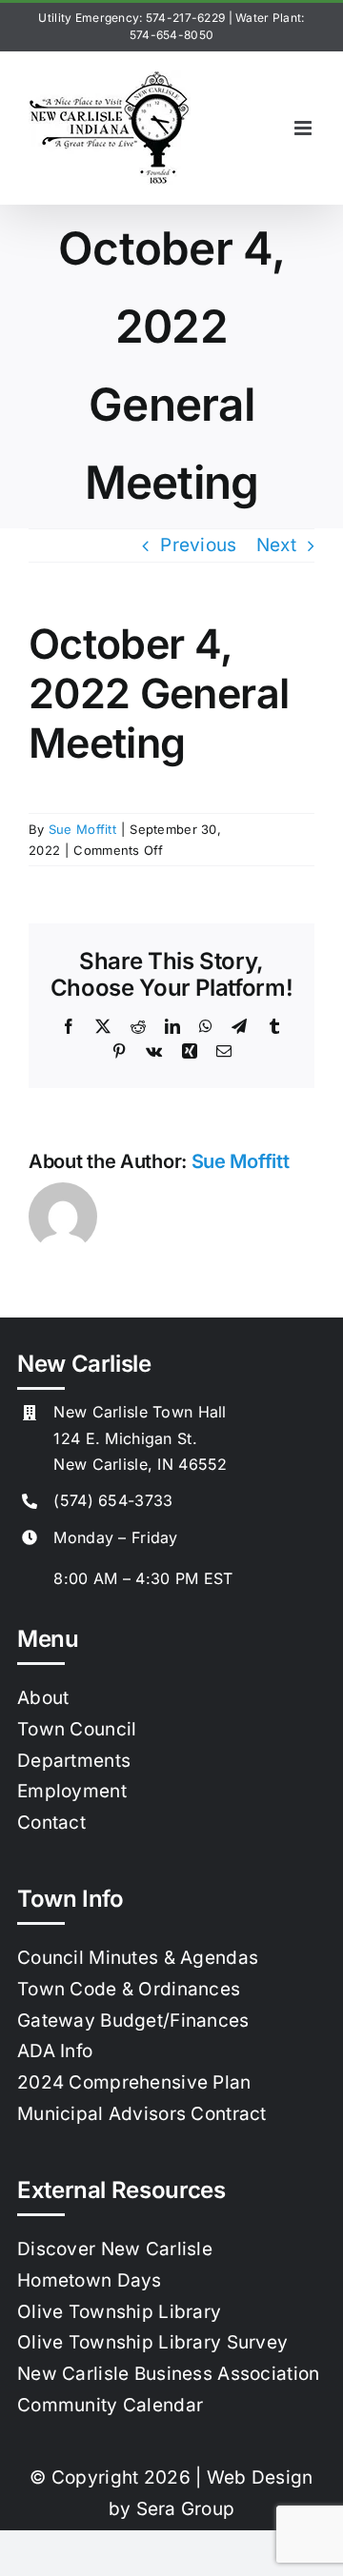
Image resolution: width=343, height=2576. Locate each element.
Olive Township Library (119, 2312)
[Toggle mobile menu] (304, 128)
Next (276, 545)
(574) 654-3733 (113, 1500)
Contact (51, 1823)
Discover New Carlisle (115, 2249)
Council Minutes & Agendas (138, 1958)
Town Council (77, 1729)
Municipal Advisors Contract (142, 2114)
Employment (72, 1791)
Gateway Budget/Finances (133, 2021)
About (43, 1698)
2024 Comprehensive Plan (134, 2082)
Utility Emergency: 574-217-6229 (131, 18)
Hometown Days (90, 2280)
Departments (74, 1761)
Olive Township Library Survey (152, 2342)
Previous (198, 545)
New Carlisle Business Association (168, 2374)
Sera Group (186, 2509)
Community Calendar (110, 2405)
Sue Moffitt (82, 829)
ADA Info (55, 2051)
